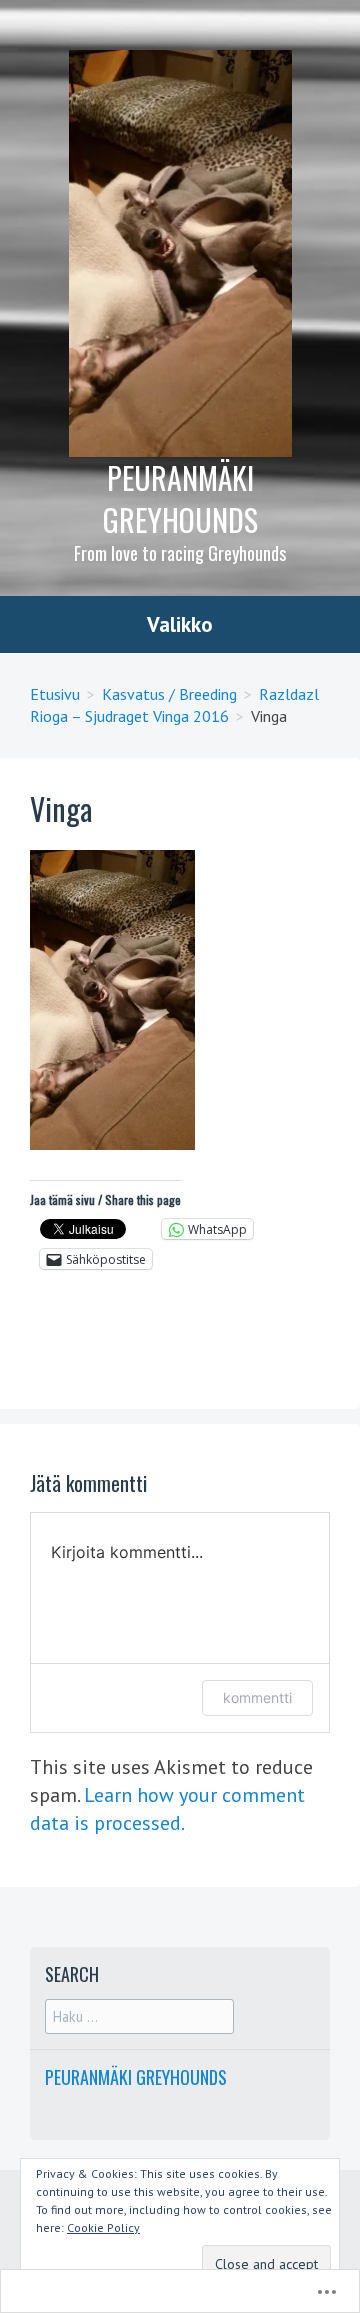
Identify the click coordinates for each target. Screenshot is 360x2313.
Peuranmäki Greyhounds (180, 498)
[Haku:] (139, 2016)
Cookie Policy (103, 2227)
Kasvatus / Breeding (169, 694)
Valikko (180, 624)
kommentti (257, 1697)
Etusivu (55, 694)
